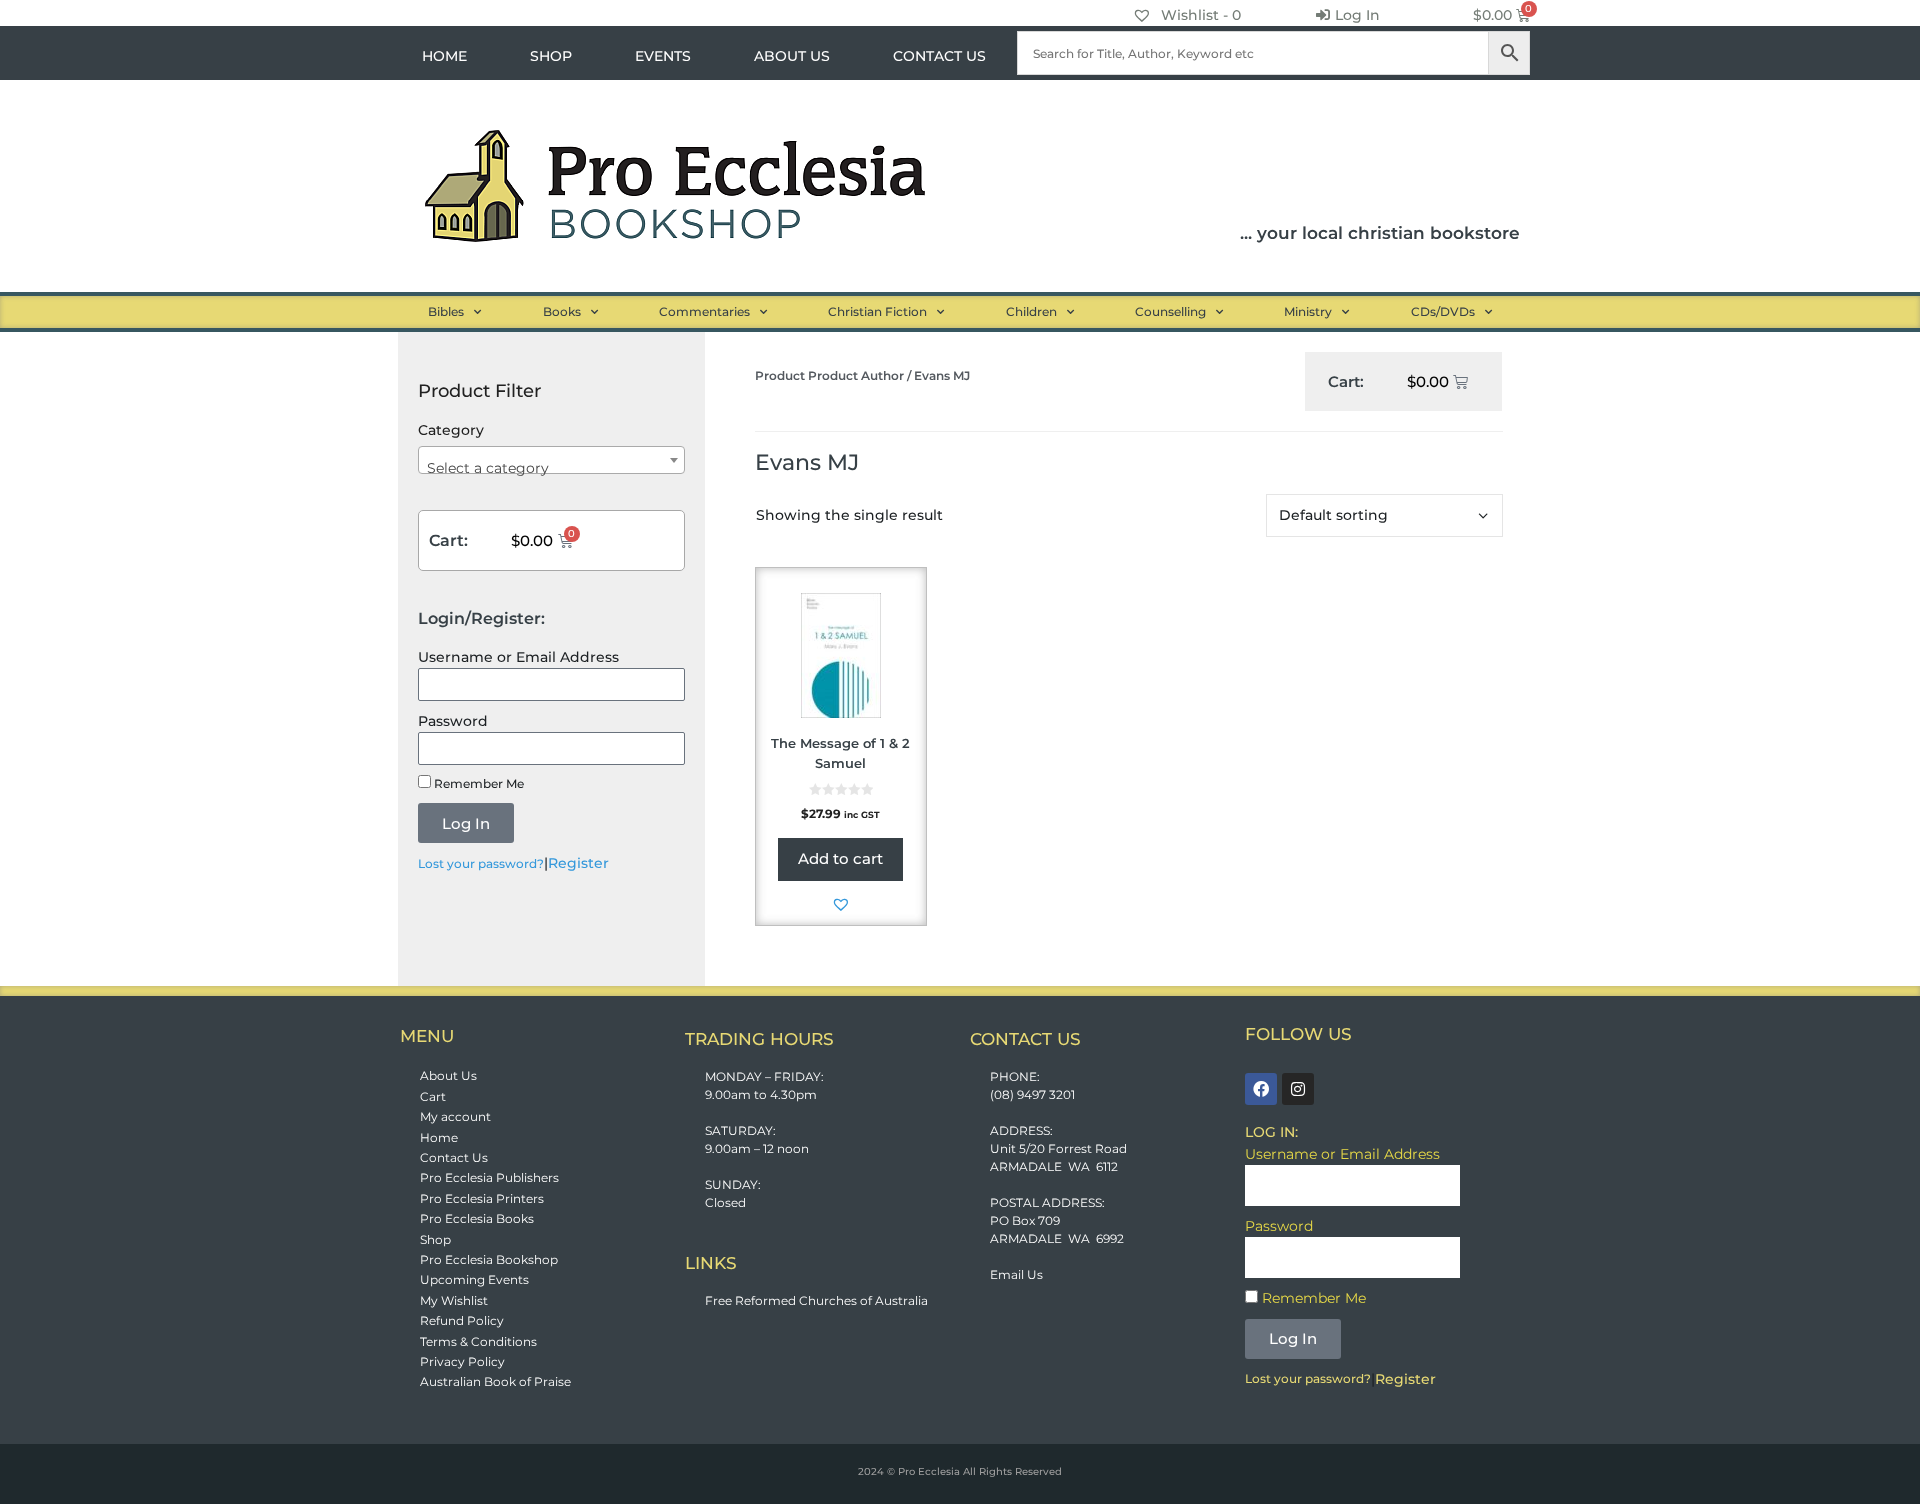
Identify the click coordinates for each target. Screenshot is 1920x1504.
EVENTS (663, 56)
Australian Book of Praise (495, 1381)
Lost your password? (481, 863)
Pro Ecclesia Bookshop (489, 1259)
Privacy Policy (462, 1361)
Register (578, 863)
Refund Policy (462, 1320)
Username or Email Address (518, 657)
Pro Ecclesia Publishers (489, 1177)
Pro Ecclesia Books (477, 1218)
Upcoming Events (474, 1279)
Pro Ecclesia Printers (482, 1198)
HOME (444, 56)
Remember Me (477, 783)
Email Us (1016, 1274)
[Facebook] (1261, 1089)
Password (453, 721)
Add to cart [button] (840, 858)
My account (455, 1116)
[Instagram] (1298, 1089)
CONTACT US (939, 56)
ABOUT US (792, 56)
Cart (433, 1096)
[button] (841, 904)
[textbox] (552, 468)
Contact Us (454, 1157)
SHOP (551, 56)
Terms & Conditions (478, 1341)
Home (439, 1137)
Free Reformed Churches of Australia (816, 1300)
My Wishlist (454, 1300)
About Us (448, 1075)
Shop (435, 1239)
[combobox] (552, 460)
